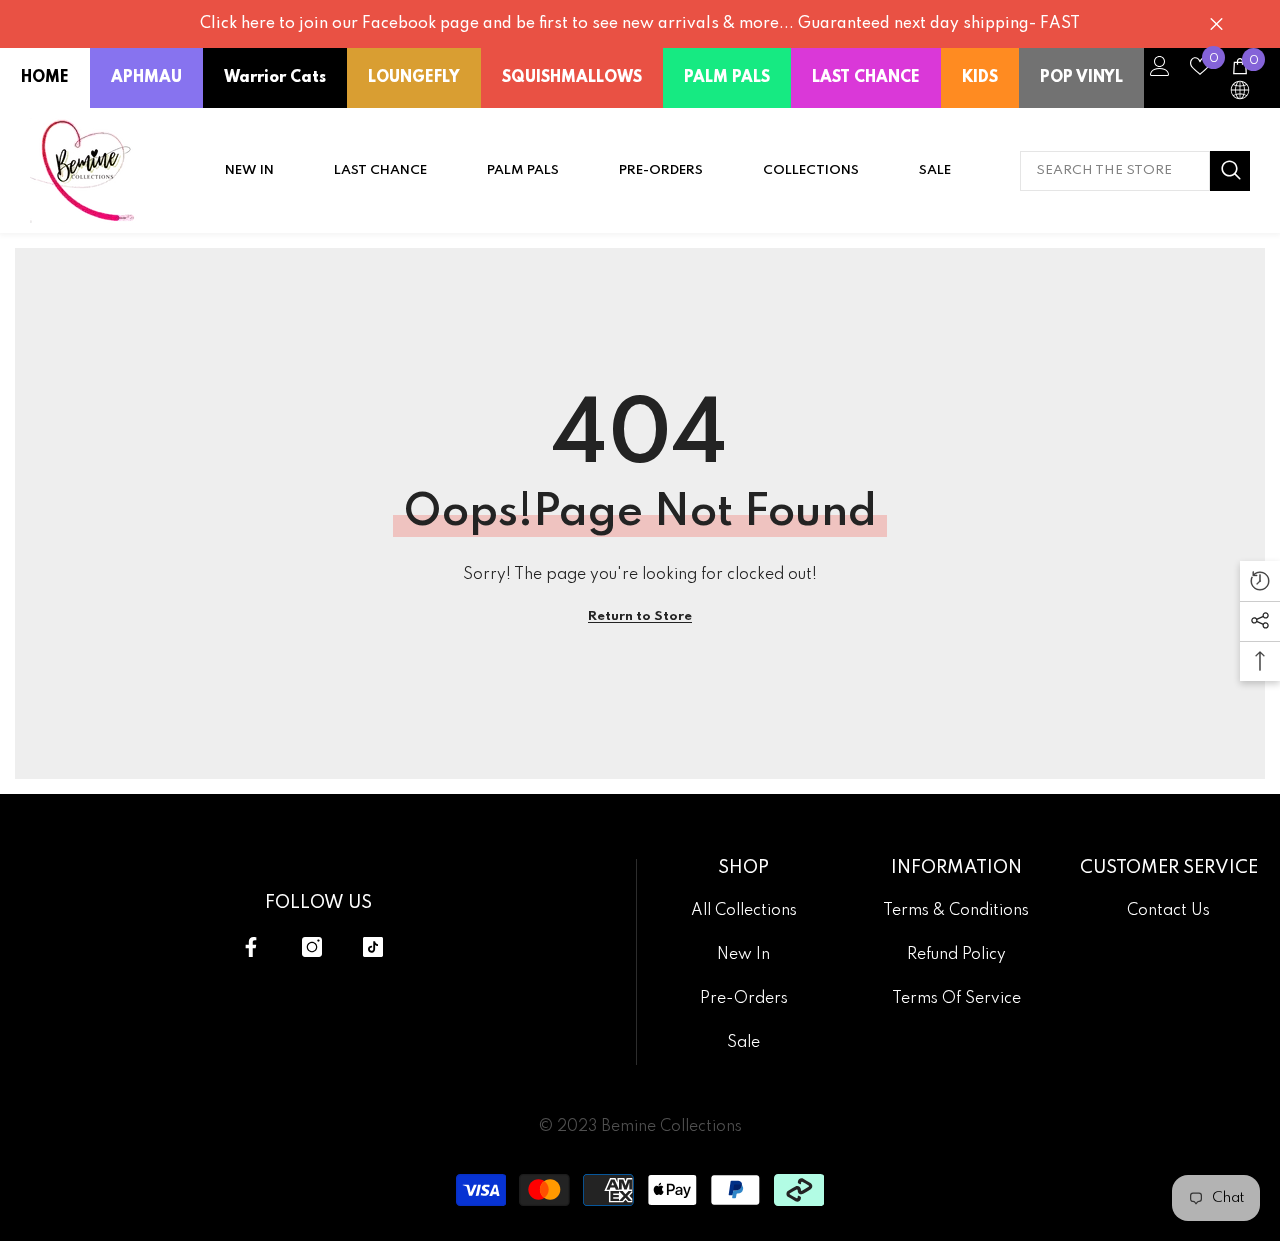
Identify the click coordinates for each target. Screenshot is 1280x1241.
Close (1216, 24)
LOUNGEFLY (414, 78)
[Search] (1135, 171)
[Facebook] (251, 947)
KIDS (980, 78)
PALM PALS (727, 78)
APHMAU (146, 78)
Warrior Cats (275, 78)
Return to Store (640, 616)
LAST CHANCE (866, 78)
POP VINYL (1081, 78)
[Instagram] (312, 947)
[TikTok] (373, 947)
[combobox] (1115, 171)
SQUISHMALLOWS (572, 78)
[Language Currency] (1240, 90)
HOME (45, 78)
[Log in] (1160, 66)
